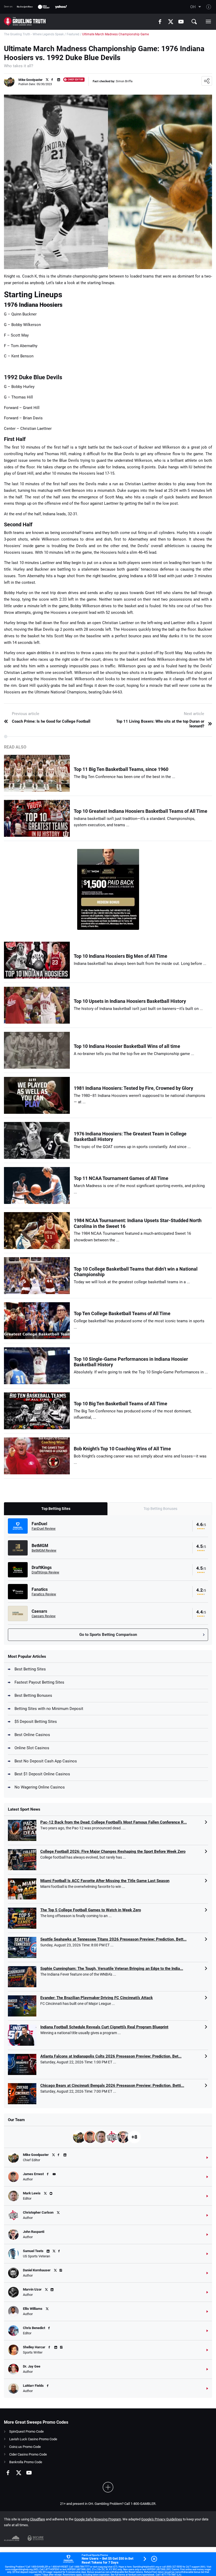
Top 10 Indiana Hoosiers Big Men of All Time (121, 956)
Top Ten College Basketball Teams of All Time (122, 1313)
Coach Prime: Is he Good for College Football (47, 721)
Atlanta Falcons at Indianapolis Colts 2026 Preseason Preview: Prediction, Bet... (111, 2056)
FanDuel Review (44, 1528)
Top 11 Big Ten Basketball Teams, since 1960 (121, 769)
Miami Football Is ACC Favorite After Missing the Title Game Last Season (105, 1881)
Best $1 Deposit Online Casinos (42, 1774)
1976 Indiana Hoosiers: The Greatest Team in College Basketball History (130, 1137)
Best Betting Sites (30, 1669)
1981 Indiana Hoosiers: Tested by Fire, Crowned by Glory (133, 1088)
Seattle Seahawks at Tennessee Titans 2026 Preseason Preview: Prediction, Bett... (113, 1939)
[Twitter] (170, 22)
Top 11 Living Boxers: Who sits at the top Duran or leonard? (164, 724)
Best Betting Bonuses (33, 1695)
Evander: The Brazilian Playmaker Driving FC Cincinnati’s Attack (97, 1998)
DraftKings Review (45, 1572)
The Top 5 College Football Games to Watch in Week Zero (91, 1910)
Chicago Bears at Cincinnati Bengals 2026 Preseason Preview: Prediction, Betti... (112, 2086)
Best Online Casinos (32, 1735)
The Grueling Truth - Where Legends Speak (34, 34)
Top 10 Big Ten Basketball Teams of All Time (121, 1404)
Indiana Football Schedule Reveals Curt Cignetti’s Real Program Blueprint (104, 2027)
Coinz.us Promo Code (25, 2447)
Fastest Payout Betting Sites (39, 1682)
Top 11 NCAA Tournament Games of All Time (121, 1178)
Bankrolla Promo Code (26, 2462)
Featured (73, 34)
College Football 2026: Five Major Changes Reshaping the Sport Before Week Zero (113, 1851)
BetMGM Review (44, 1550)
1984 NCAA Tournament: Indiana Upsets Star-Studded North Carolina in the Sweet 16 (138, 1223)
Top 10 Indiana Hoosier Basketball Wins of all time (127, 1046)
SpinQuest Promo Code (26, 2431)
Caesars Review (44, 1616)
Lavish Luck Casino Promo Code (33, 2439)
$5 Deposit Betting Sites (36, 1722)
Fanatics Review (44, 1594)
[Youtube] (181, 22)
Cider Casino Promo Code (28, 2454)
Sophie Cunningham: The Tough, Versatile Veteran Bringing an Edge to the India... (112, 1969)
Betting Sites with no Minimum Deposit (49, 1709)
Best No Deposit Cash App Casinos (46, 1761)
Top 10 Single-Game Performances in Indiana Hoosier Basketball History (131, 1362)
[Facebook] (160, 22)
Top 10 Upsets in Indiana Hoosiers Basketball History (130, 1001)
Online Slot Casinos (32, 1748)
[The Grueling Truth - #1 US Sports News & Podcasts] (25, 21)
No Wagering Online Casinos (40, 1787)
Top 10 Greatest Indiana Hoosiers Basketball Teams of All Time (141, 811)
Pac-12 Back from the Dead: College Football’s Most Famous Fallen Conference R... (114, 1822)
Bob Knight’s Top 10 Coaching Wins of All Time (122, 1449)
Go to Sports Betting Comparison (108, 1635)
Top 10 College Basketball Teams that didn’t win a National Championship (136, 1272)
